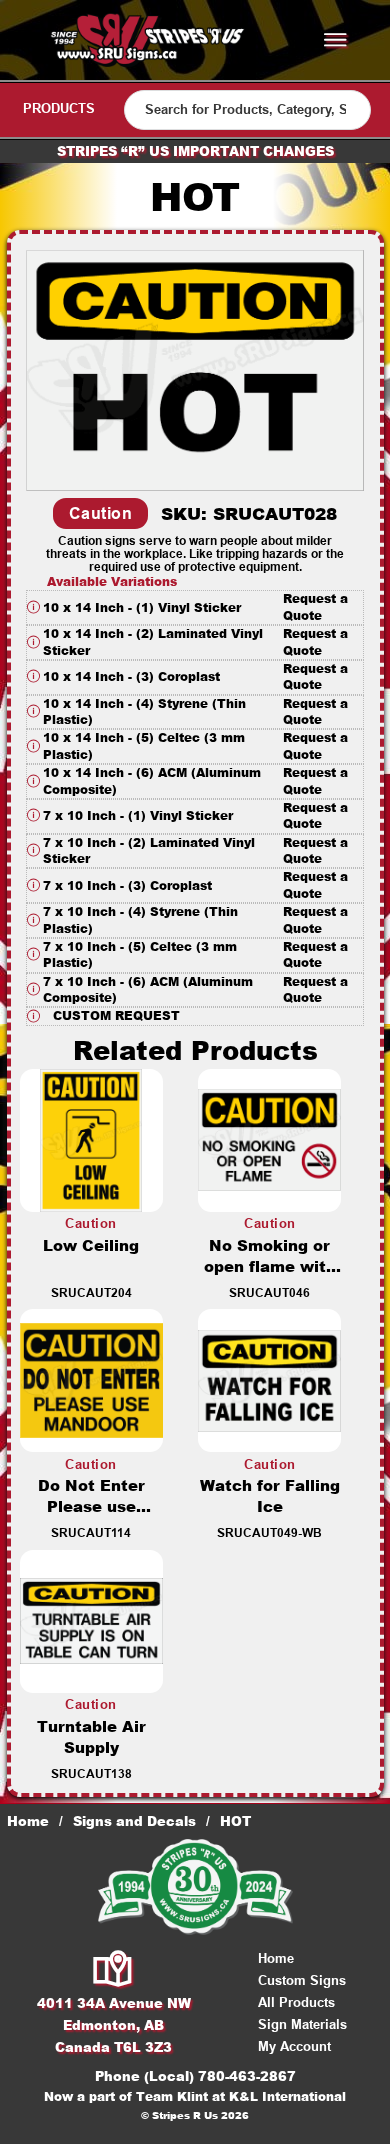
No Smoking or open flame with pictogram (270, 1266)
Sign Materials (302, 2024)
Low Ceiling (91, 1245)
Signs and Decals (134, 1821)
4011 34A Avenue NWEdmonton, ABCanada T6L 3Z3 (114, 2025)
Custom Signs (302, 1980)
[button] (195, 607)
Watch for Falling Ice (270, 1496)
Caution (101, 513)
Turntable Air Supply (91, 1737)
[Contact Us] (113, 1970)
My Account (294, 2046)
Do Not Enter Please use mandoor (91, 1506)
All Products (296, 2002)
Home (28, 1821)
